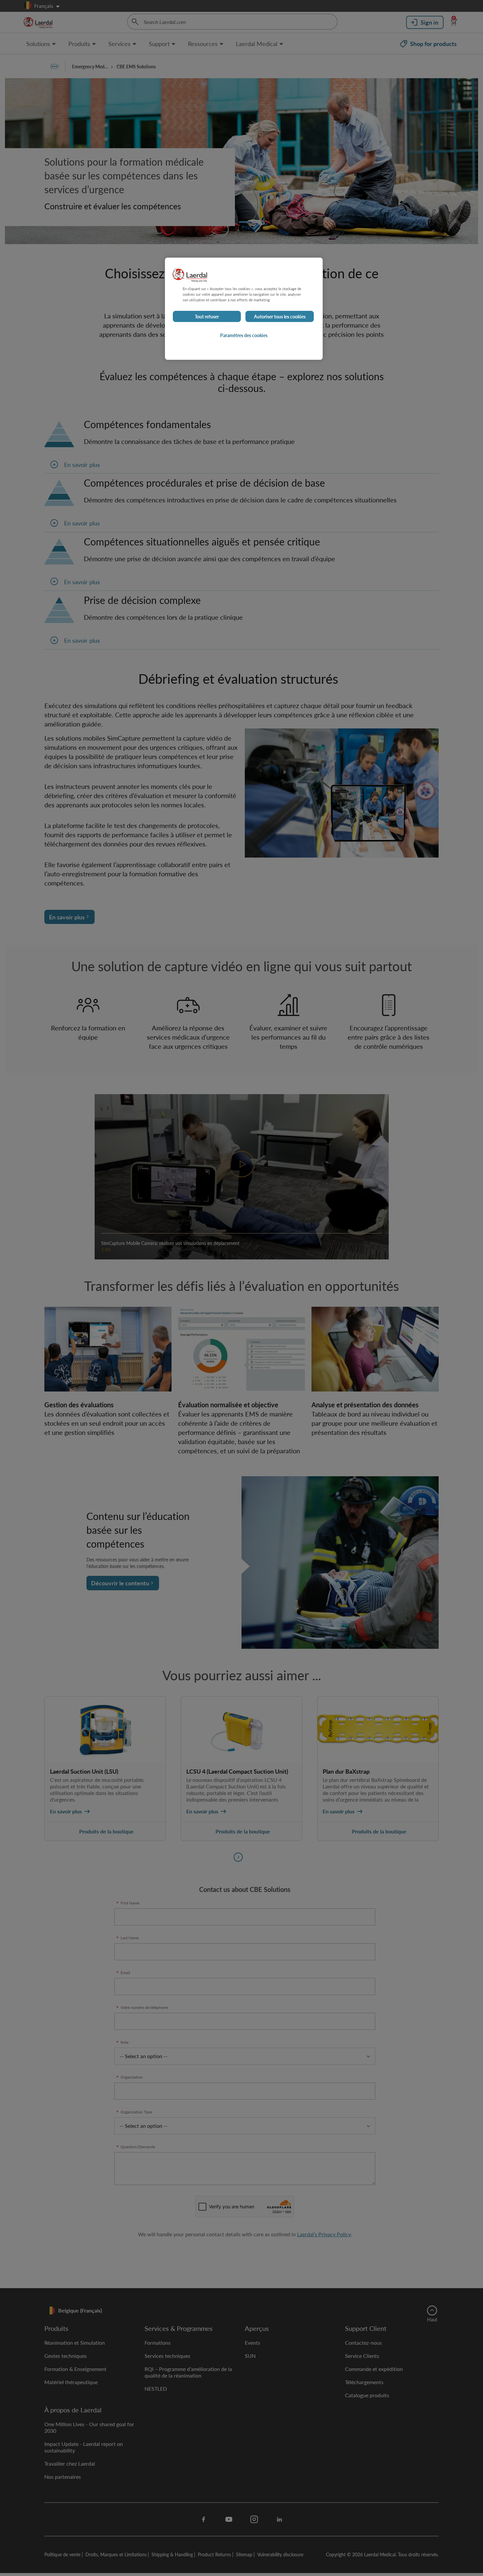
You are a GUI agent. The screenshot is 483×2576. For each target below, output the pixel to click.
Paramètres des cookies (244, 335)
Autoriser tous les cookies (280, 316)
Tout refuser (207, 316)
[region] (244, 309)
